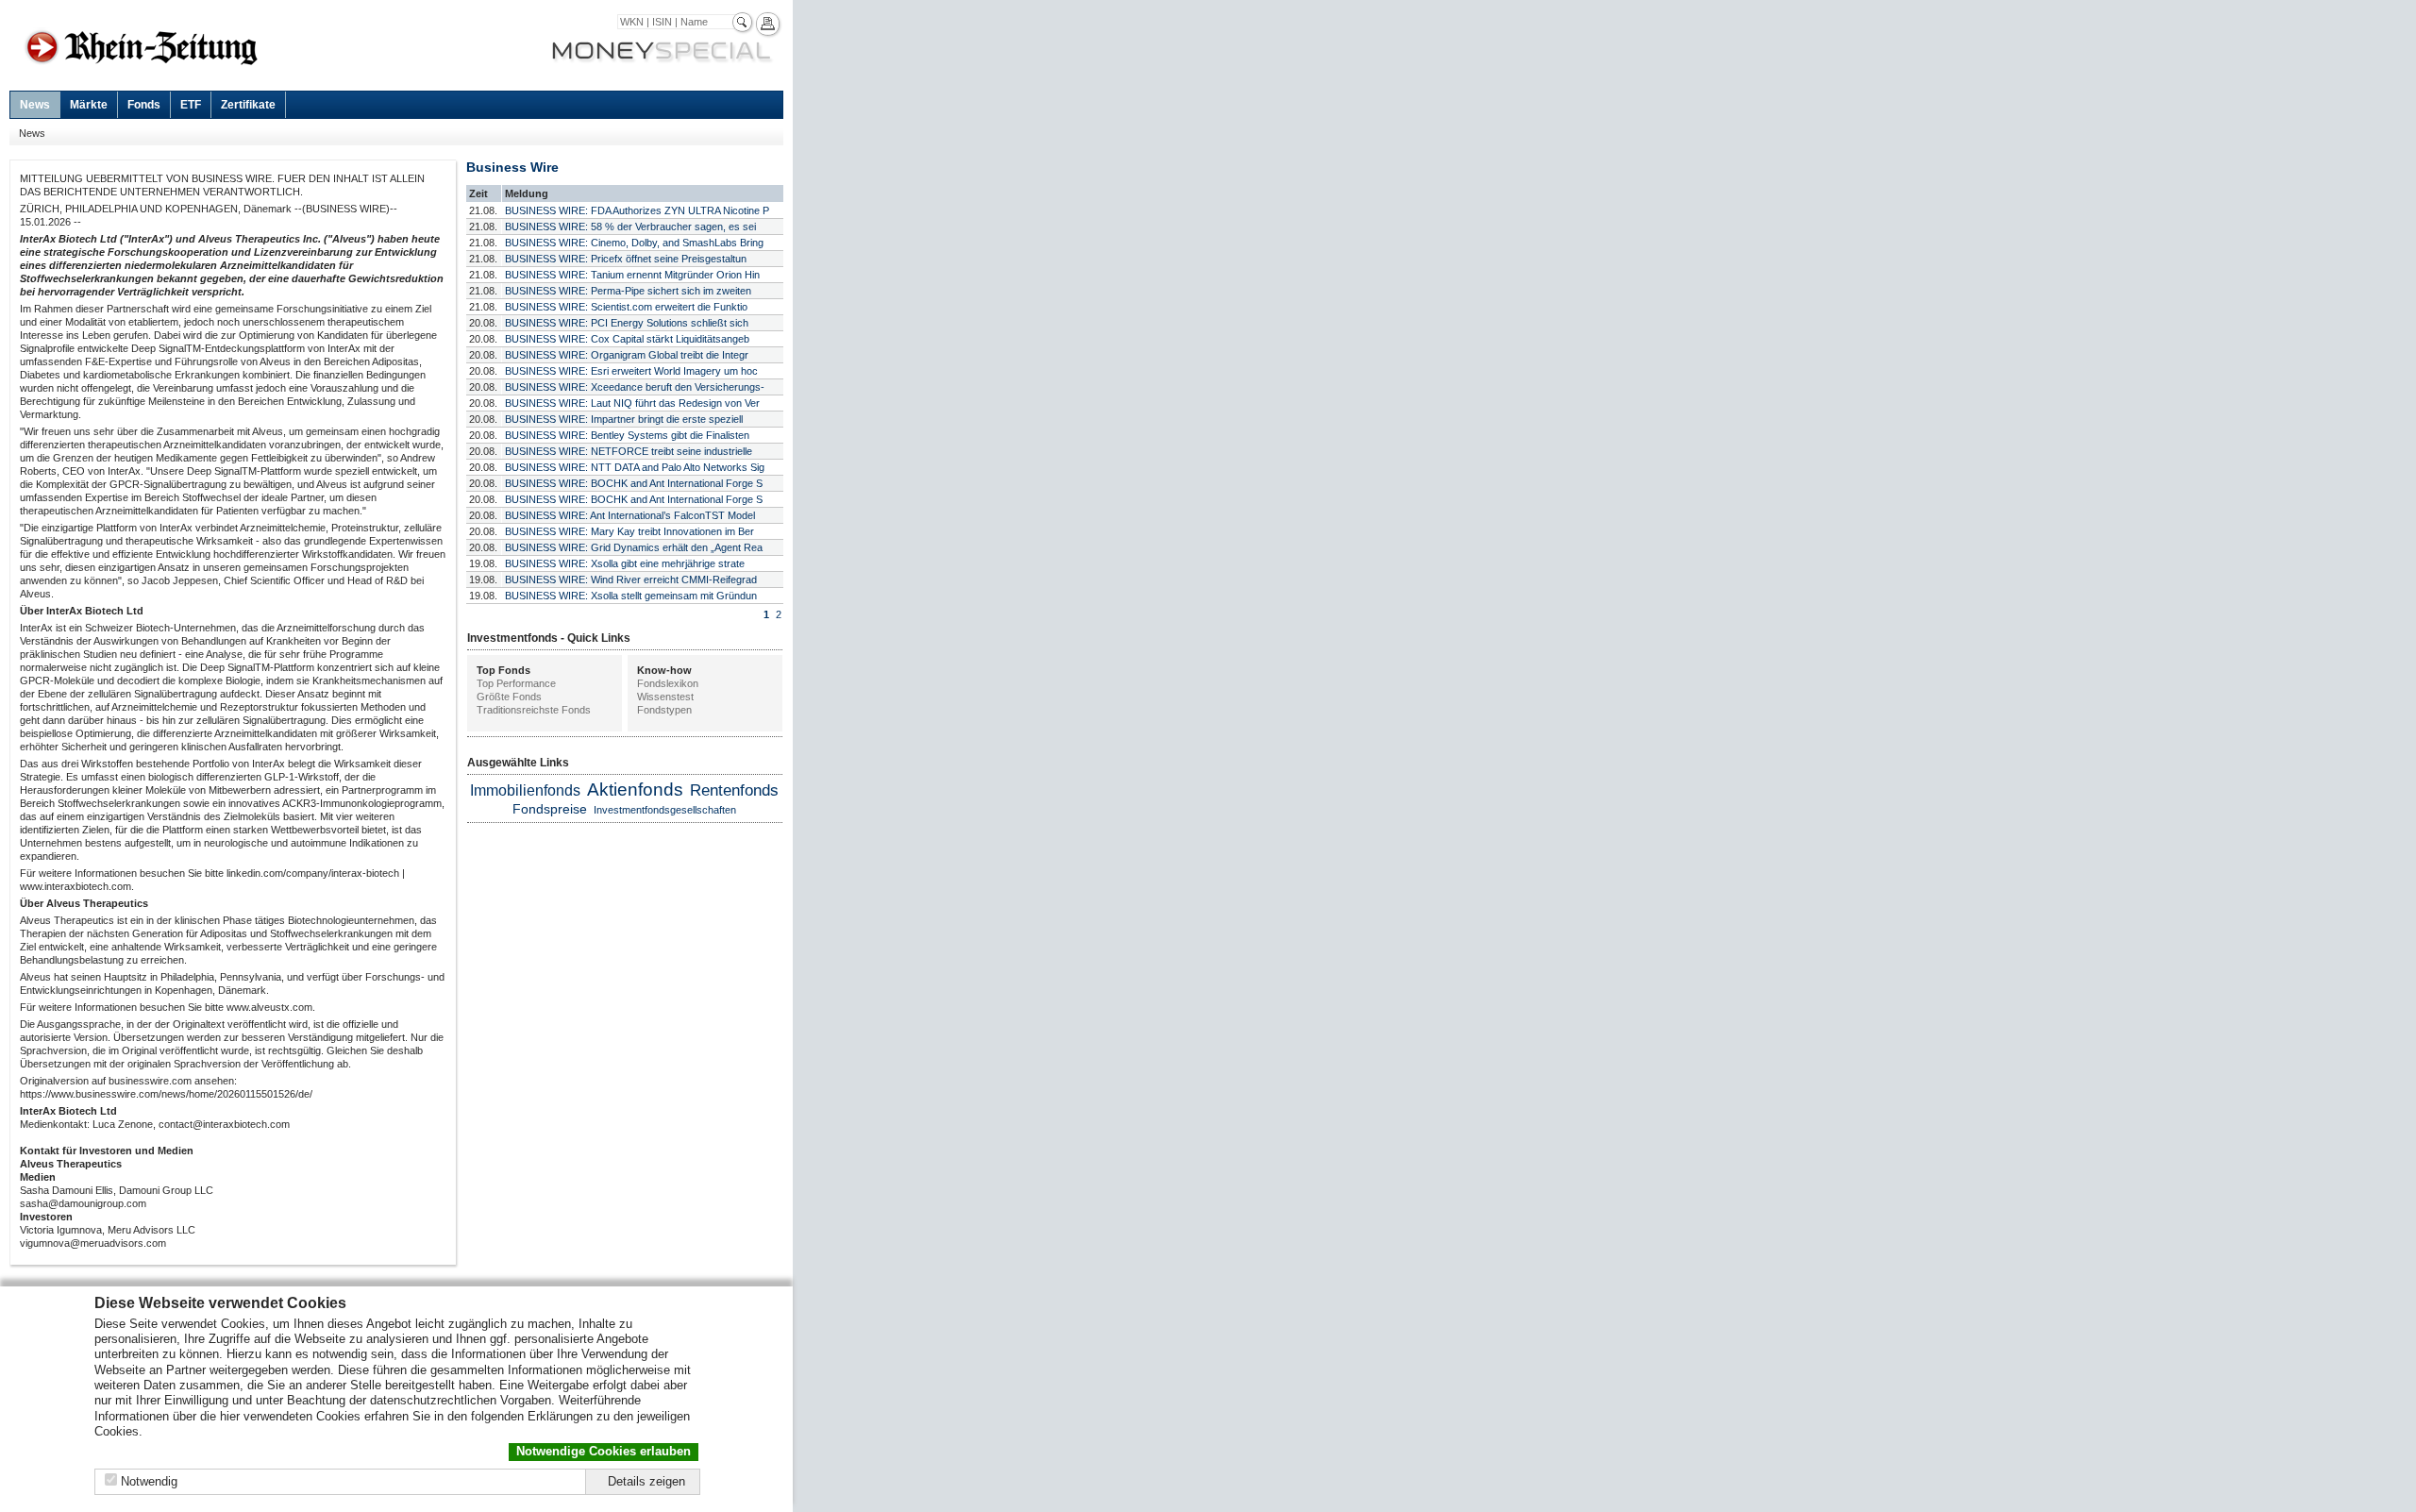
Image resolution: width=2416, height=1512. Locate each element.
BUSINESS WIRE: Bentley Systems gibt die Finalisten (627, 435)
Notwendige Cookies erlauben (604, 1451)
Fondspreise (550, 809)
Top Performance (516, 683)
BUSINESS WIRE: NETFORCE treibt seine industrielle (629, 451)
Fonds (144, 105)
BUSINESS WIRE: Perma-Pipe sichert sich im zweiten (628, 291)
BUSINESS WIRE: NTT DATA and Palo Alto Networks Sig (635, 467)
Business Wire (512, 167)
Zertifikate (248, 105)
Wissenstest (665, 697)
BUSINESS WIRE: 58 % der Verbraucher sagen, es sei (630, 227)
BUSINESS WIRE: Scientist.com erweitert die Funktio (626, 307)
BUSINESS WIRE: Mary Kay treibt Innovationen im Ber (629, 531)
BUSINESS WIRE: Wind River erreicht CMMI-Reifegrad (631, 580)
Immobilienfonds (525, 790)
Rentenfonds (734, 790)
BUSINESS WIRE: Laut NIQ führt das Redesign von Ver (632, 403)
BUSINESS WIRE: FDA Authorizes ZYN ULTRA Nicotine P (637, 210)
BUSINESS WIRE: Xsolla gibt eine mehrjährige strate (625, 563)
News (35, 105)
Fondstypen (664, 710)
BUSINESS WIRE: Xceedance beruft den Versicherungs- (635, 387)
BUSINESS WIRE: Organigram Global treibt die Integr (627, 355)
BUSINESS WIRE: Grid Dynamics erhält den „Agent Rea (634, 547)
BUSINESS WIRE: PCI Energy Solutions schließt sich (627, 323)
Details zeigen (646, 1481)
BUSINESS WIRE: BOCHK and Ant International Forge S (634, 483)
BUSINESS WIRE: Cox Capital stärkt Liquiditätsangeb (627, 339)
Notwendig (149, 1481)
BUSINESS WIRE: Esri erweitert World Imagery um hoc (631, 371)
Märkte (89, 105)
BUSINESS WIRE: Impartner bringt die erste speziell (624, 419)
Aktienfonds (635, 790)
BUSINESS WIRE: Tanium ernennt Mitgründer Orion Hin (632, 275)
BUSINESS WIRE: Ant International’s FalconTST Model (630, 515)
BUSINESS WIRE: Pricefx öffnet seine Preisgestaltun (626, 259)
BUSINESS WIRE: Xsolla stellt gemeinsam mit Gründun (631, 596)
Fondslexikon (668, 683)
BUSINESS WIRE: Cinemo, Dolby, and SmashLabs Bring (634, 243)
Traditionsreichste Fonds (534, 710)
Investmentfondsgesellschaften (665, 810)
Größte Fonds (509, 697)
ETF (191, 105)
